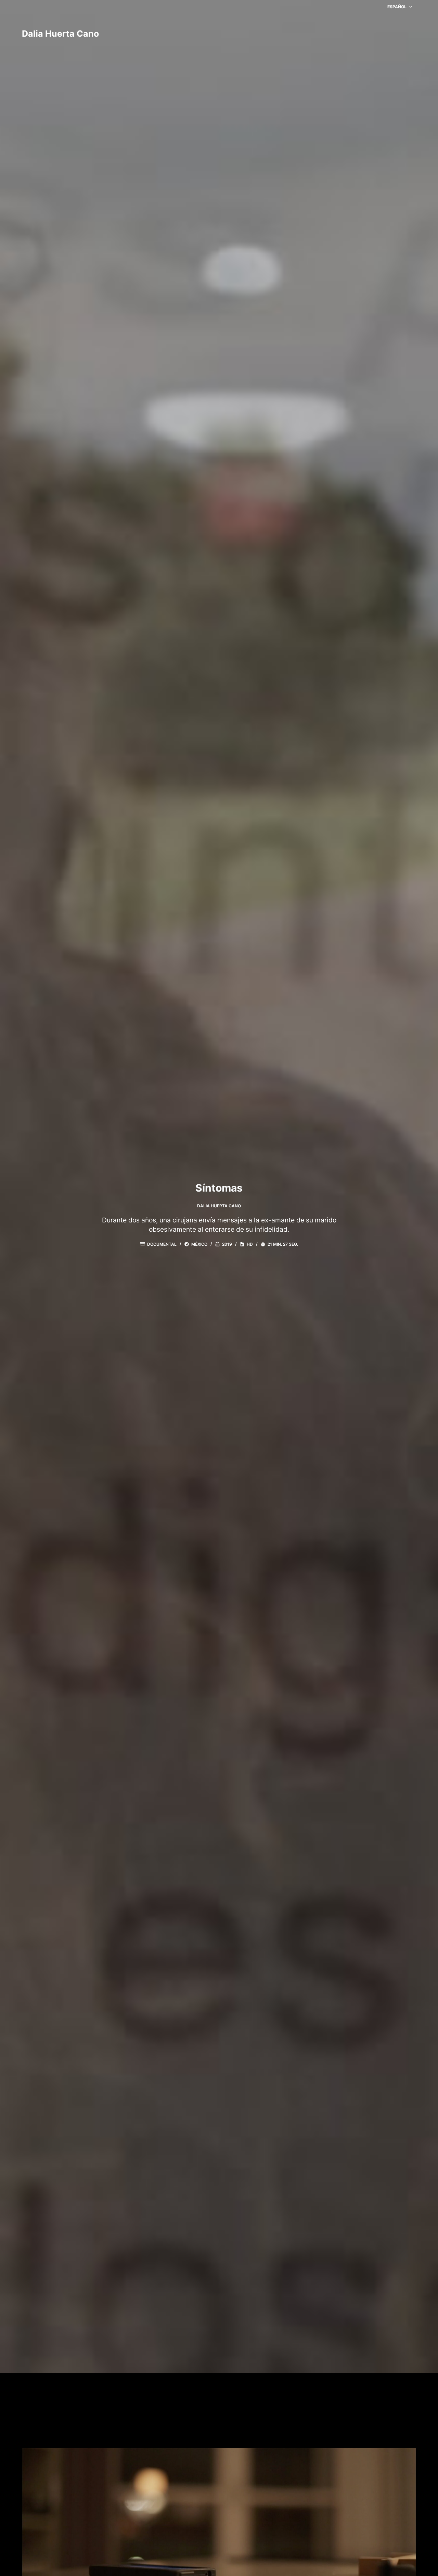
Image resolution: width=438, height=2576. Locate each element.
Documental (162, 1244)
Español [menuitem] (397, 7)
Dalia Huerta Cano (60, 34)
